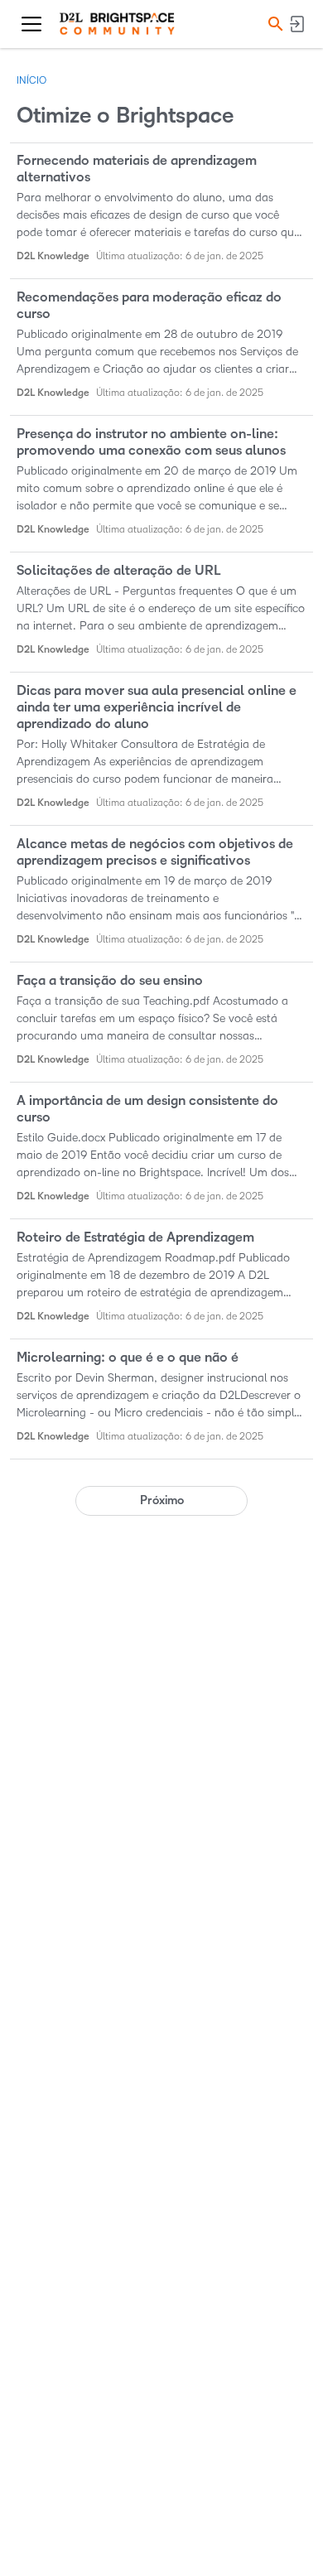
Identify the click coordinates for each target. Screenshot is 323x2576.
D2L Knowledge (53, 256)
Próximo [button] (162, 1500)
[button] (273, 24)
